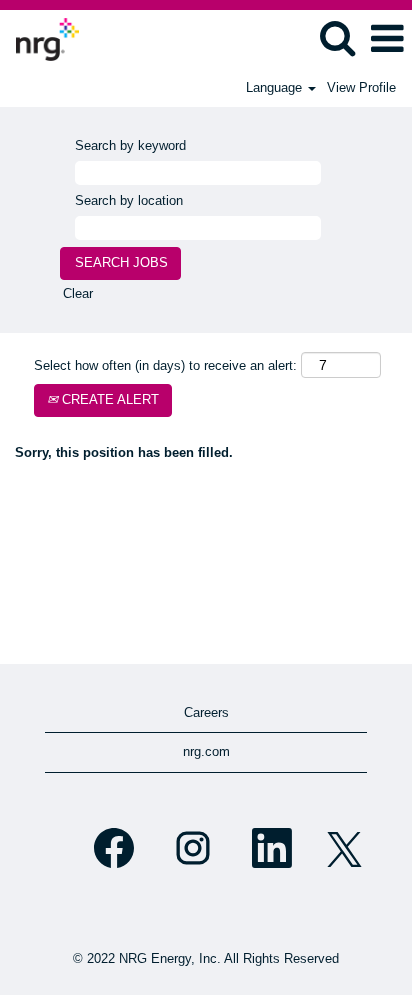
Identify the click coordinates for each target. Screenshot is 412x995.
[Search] (337, 37)
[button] (387, 38)
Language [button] (276, 87)
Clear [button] (78, 293)
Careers (206, 712)
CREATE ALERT (108, 399)
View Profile (361, 87)
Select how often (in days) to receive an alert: (165, 365)
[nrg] (40, 37)
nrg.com (206, 751)
